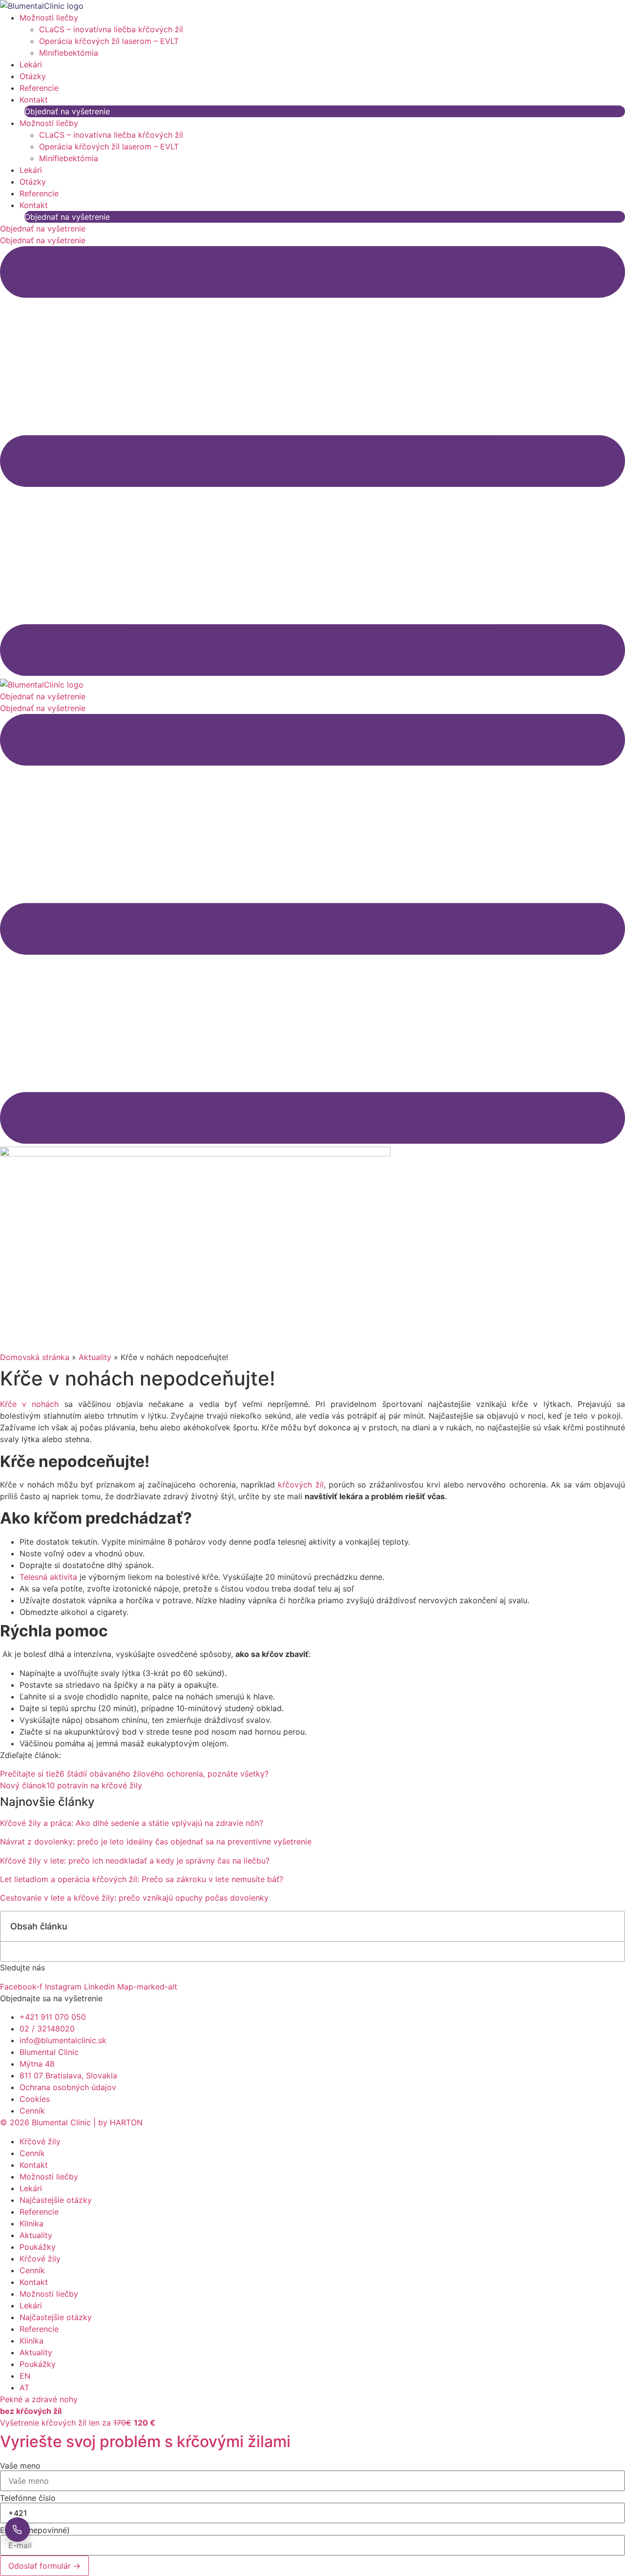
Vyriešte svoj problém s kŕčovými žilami (145, 2441)
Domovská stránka (35, 1357)
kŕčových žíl (299, 1485)
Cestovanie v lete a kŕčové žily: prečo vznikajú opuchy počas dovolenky (134, 1898)
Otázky (33, 76)
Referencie (39, 88)
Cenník (32, 2153)
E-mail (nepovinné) (35, 2530)
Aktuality (95, 1357)
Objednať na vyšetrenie (67, 111)
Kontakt (34, 100)
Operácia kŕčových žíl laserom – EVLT (109, 41)
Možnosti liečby (49, 18)
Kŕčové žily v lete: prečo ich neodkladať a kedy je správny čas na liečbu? (135, 1861)
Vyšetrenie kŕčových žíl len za (78, 2423)
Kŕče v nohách (29, 1404)
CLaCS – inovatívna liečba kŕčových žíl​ (111, 29)
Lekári (31, 64)
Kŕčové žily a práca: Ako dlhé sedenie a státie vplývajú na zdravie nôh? (132, 1823)
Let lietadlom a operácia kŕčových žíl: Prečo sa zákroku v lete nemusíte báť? (142, 1879)
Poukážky (38, 2247)
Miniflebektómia (69, 53)
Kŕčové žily (40, 2141)
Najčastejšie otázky (56, 2200)
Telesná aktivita (48, 1577)
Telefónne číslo (28, 2498)
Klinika (31, 2223)
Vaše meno (20, 2466)
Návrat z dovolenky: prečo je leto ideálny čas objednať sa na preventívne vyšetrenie (156, 1842)
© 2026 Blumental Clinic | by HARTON (71, 2122)
